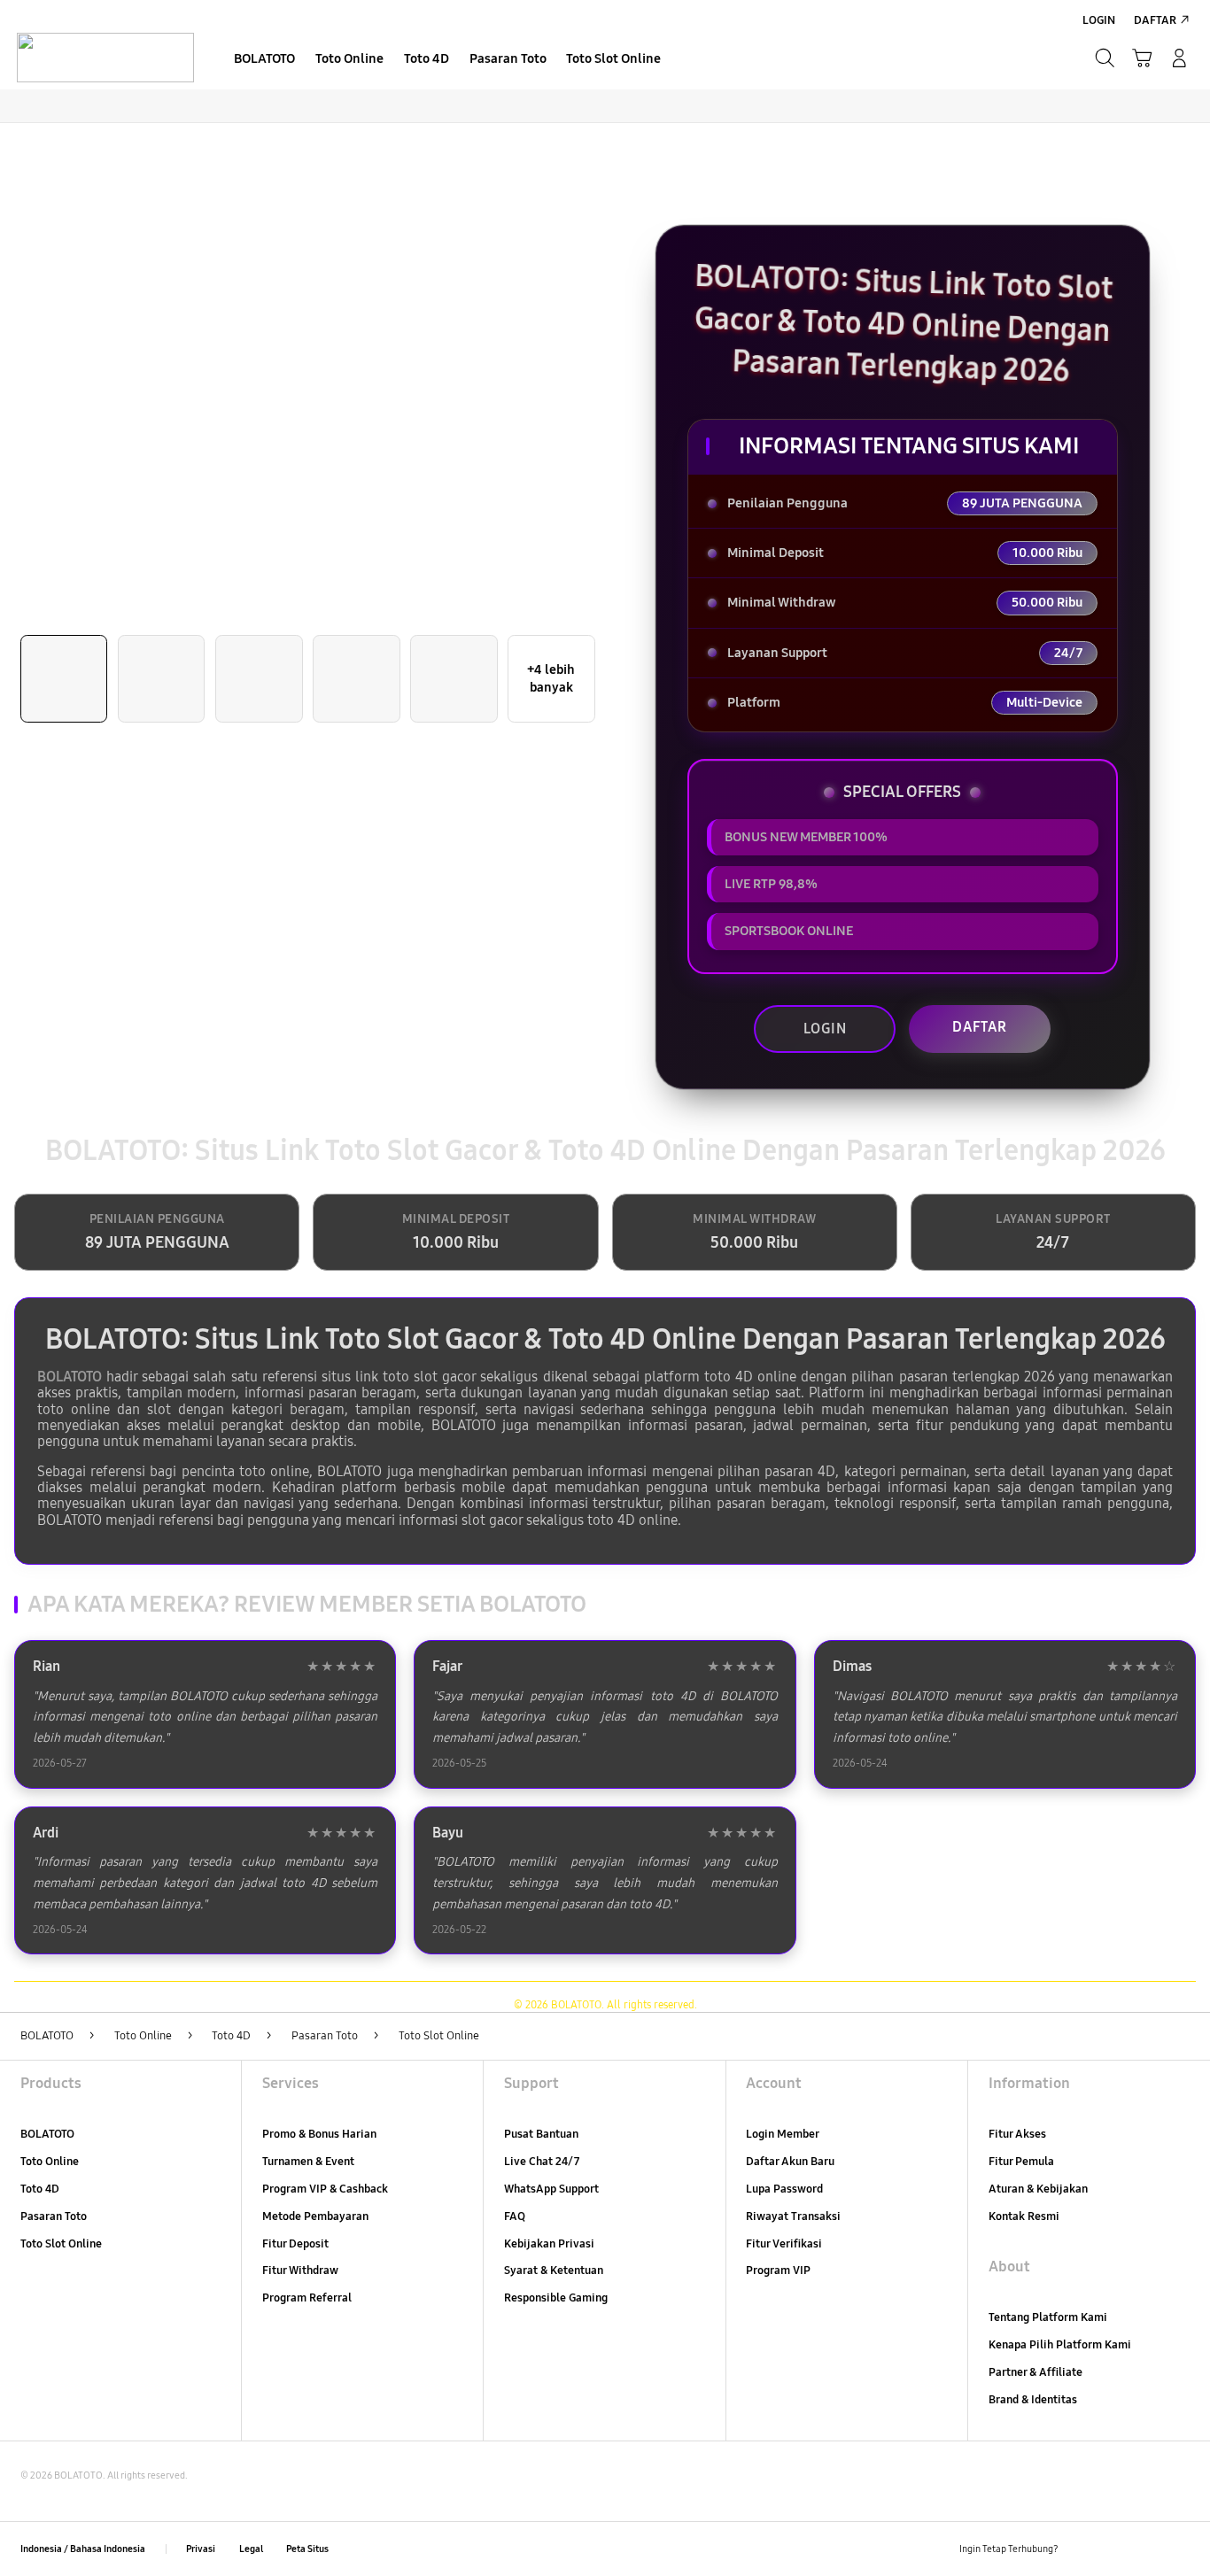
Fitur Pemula (1021, 2162)
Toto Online (50, 2162)
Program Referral (307, 2298)
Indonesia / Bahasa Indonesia (83, 2549)
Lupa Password (784, 2189)
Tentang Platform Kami (1048, 2317)
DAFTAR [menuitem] (1155, 20)
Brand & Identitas (1033, 2400)
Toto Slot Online (61, 2244)
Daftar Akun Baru (790, 2162)
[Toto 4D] (105, 58)
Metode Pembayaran (315, 2216)
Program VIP (778, 2270)
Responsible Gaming (556, 2298)
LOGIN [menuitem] (1099, 20)
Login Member (783, 2134)
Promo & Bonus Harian (319, 2134)
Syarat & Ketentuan (554, 2270)
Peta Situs (307, 2549)
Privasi (201, 2549)
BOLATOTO (70, 1377)
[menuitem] (265, 60)
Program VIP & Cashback (325, 2189)
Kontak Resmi (1024, 2216)
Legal (251, 2549)
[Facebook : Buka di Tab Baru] (1082, 2549)
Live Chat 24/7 (542, 2162)
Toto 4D (40, 2189)
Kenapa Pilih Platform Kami (1060, 2345)
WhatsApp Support (551, 2189)
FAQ (515, 2216)
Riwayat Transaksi (793, 2216)
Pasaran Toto (54, 2216)
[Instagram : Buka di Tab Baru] (1147, 2549)
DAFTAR (980, 1027)
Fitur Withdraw (300, 2270)
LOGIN (825, 1029)
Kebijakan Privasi (549, 2244)
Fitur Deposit (295, 2244)
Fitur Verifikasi (784, 2244)
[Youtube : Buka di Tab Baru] (1179, 2549)
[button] (1142, 58)
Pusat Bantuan (541, 2134)
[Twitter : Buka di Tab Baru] (1115, 2549)
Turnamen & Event (308, 2162)
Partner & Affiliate (1035, 2372)
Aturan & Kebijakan (1038, 2189)
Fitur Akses (1017, 2134)
